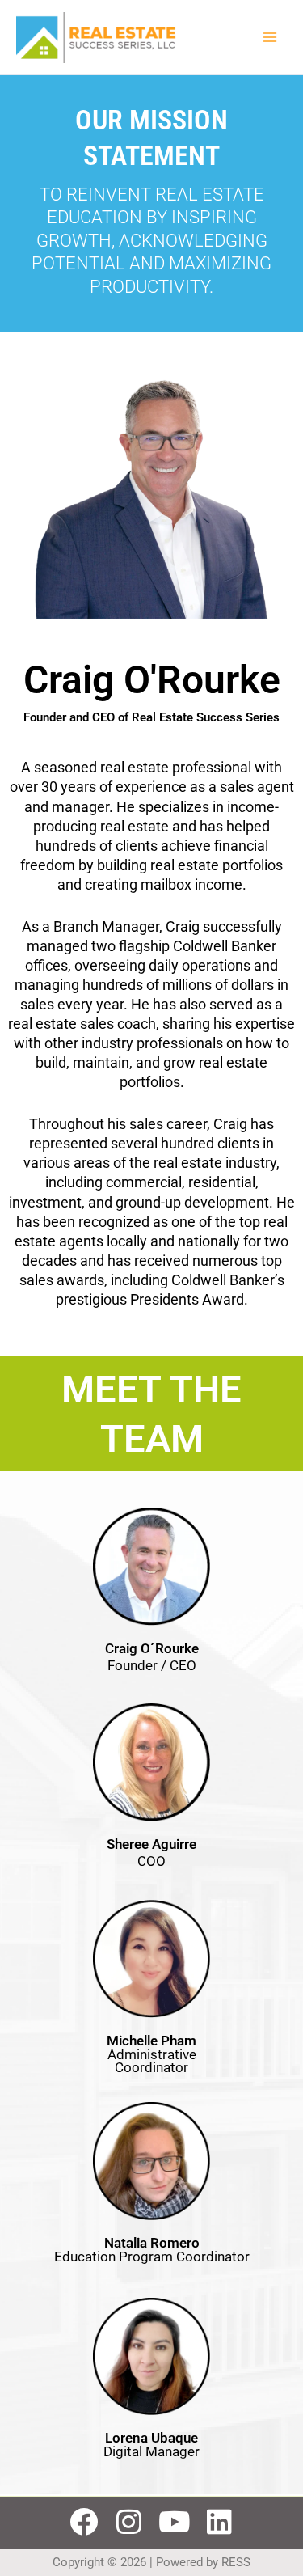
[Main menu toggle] (270, 37)
